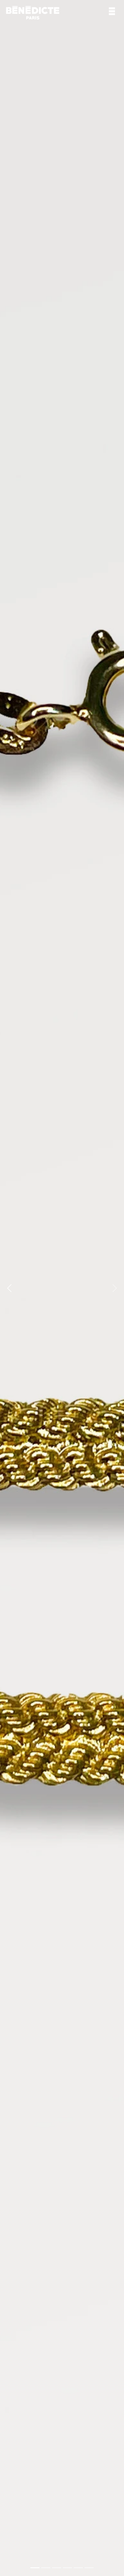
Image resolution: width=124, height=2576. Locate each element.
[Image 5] (78, 2568)
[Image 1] (35, 2568)
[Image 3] (57, 2568)
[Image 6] (89, 2568)
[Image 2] (46, 2568)
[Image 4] (67, 2568)
